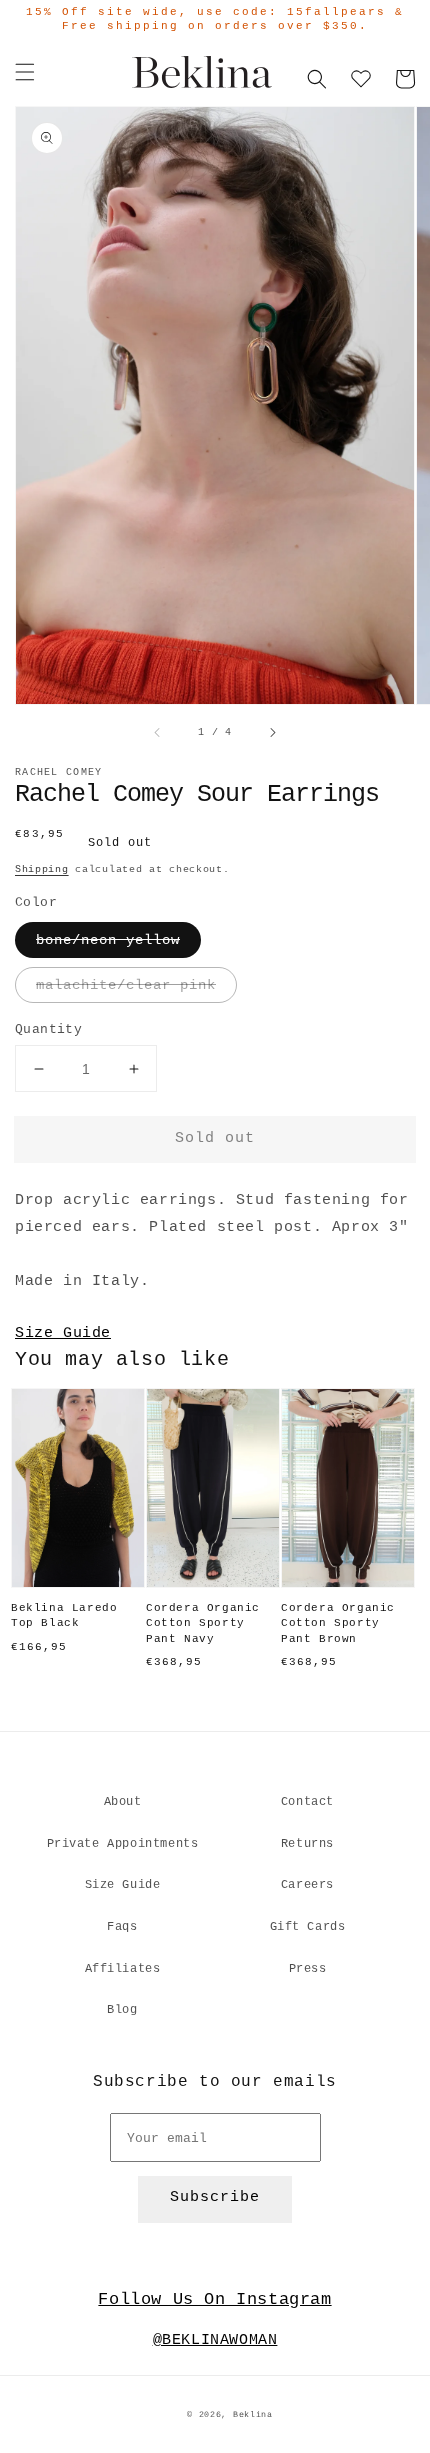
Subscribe (215, 2197)
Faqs (122, 1927)
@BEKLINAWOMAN (215, 2340)
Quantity (48, 1029)
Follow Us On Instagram (214, 2299)
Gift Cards (308, 1927)
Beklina (253, 2415)
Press (308, 1969)
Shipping (42, 869)
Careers (307, 1885)
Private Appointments (123, 1844)
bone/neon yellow (108, 940)
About (123, 1802)
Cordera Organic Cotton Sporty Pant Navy (203, 1623)
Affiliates (123, 1969)
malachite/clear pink (126, 985)
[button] (25, 72)
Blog (122, 2010)
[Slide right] (272, 733)
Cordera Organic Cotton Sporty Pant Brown (338, 1623)
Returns (307, 1844)
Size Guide (63, 1333)
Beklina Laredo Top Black (64, 1615)
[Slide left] (158, 733)
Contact (307, 1802)
